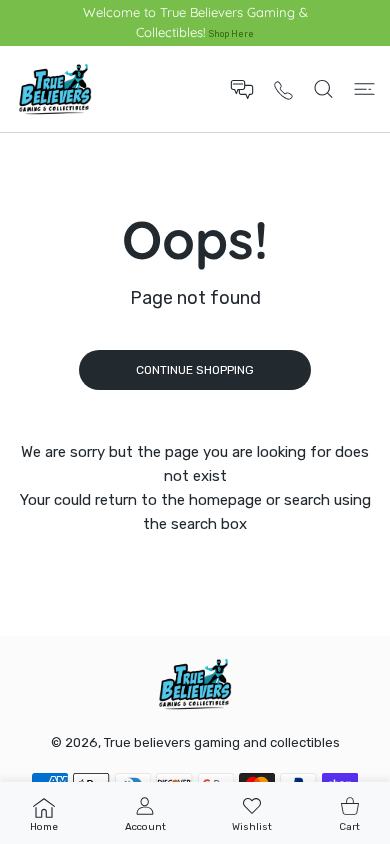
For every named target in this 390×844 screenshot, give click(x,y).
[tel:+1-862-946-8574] (283, 89)
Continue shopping (195, 370)
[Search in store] (323, 89)
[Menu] (364, 89)
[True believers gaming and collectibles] (55, 89)
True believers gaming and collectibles (222, 742)
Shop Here (231, 33)
